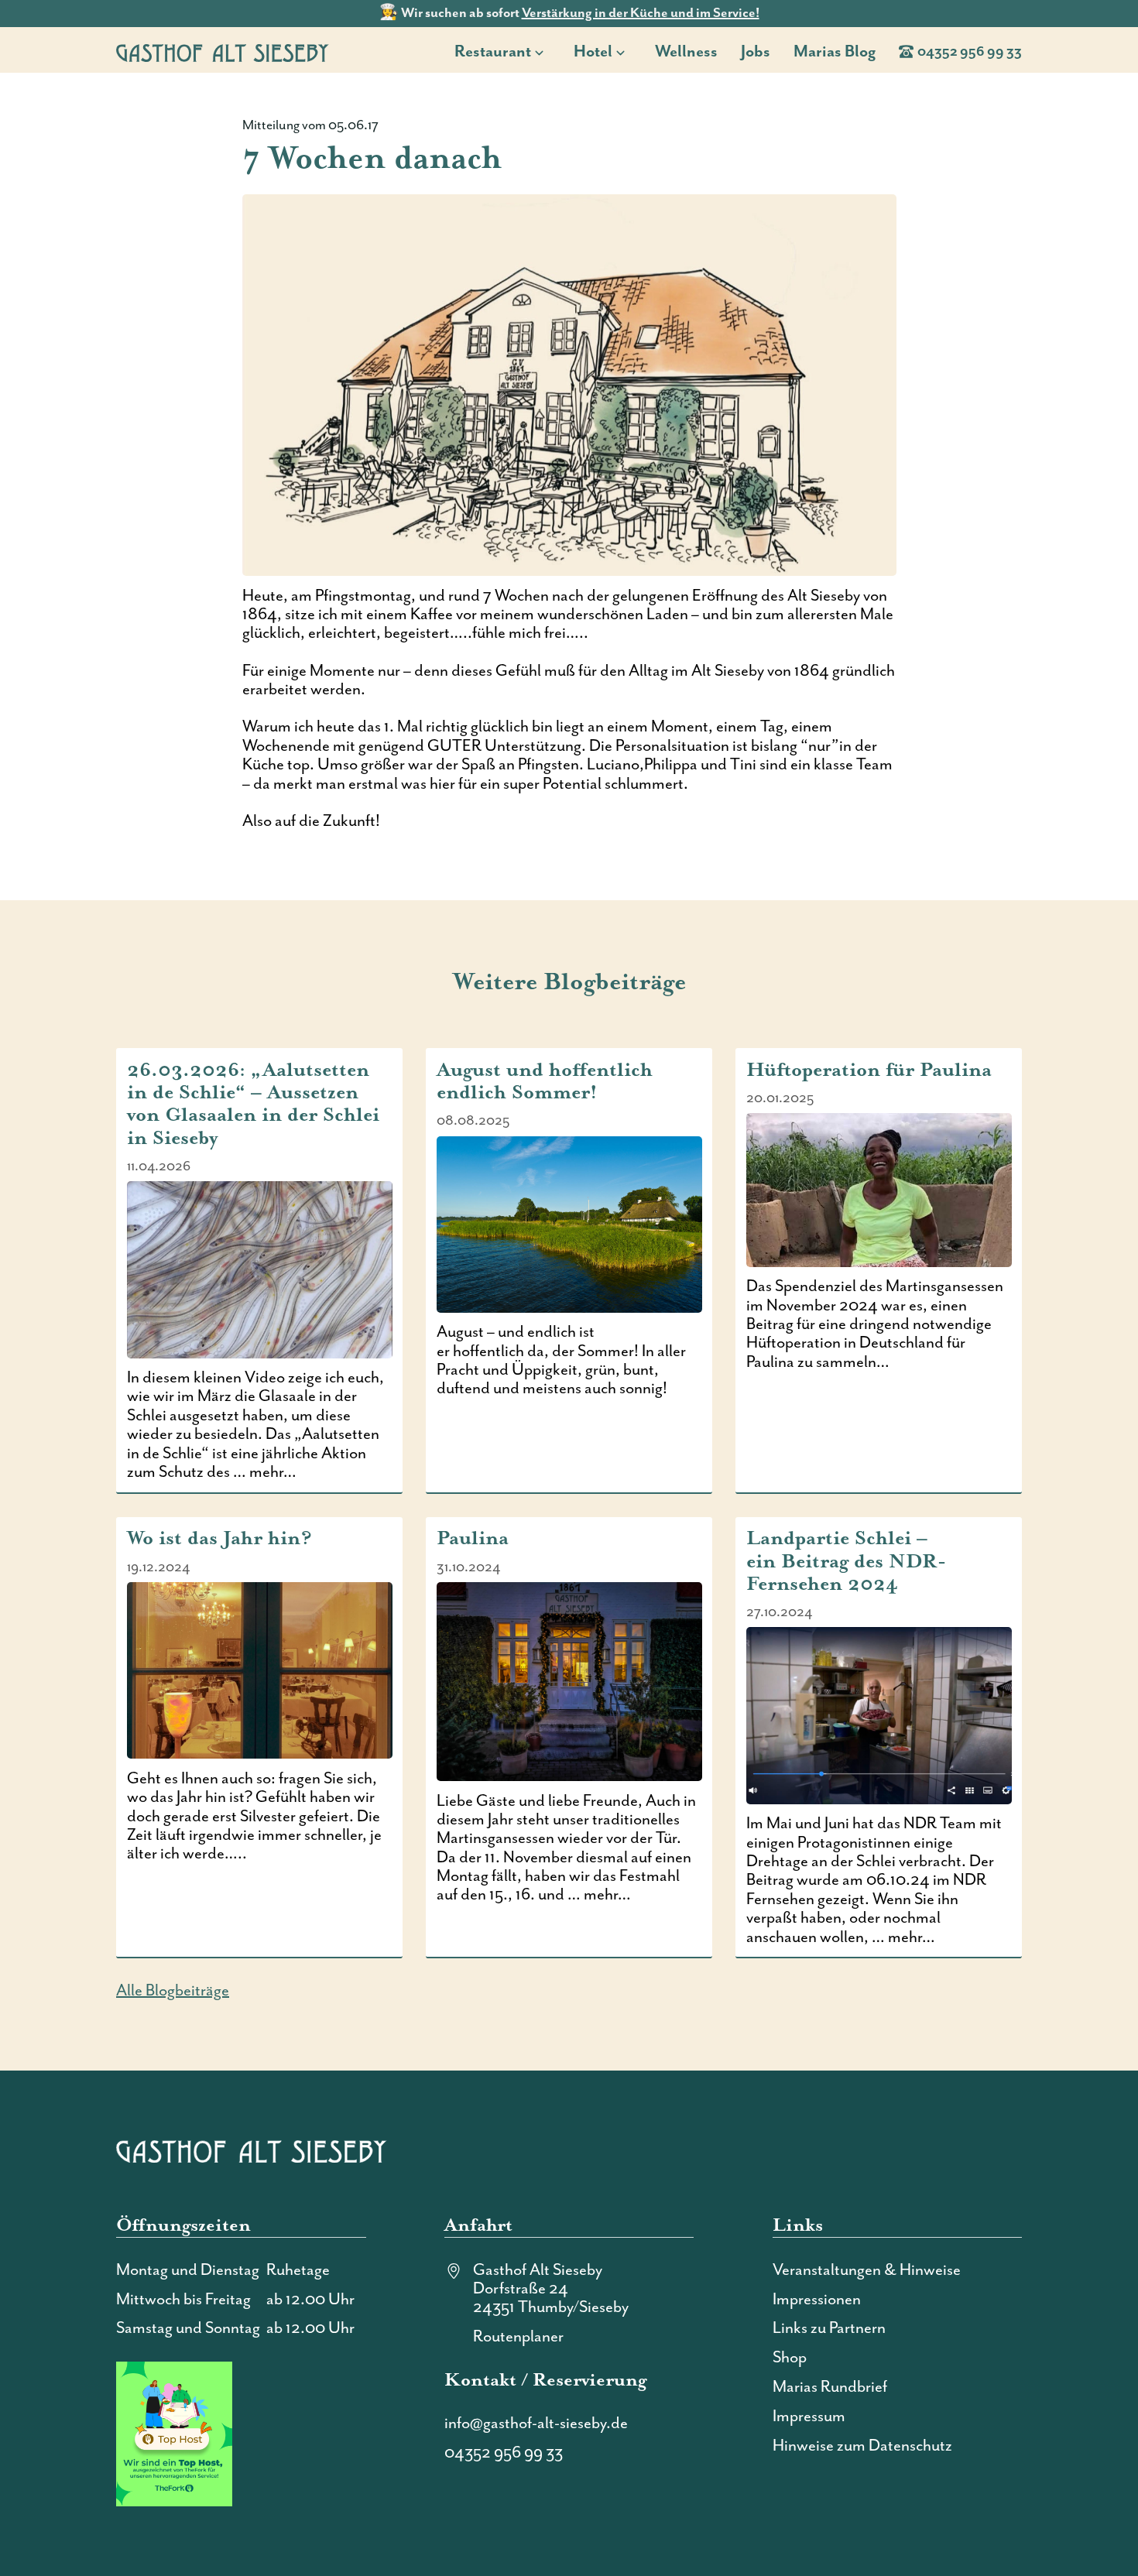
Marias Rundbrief (830, 2387)
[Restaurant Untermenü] (544, 51)
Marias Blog (835, 52)
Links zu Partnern (829, 2328)
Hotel (593, 52)
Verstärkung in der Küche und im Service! (641, 13)
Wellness (686, 52)
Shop (790, 2358)
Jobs (756, 52)
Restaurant (493, 52)
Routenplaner (518, 2337)
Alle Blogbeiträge (173, 1991)
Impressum (809, 2417)
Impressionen (817, 2300)
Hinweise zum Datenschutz (862, 2446)
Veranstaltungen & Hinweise (867, 2270)
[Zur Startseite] (223, 53)
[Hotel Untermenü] (625, 51)
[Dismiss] (1130, 8)
